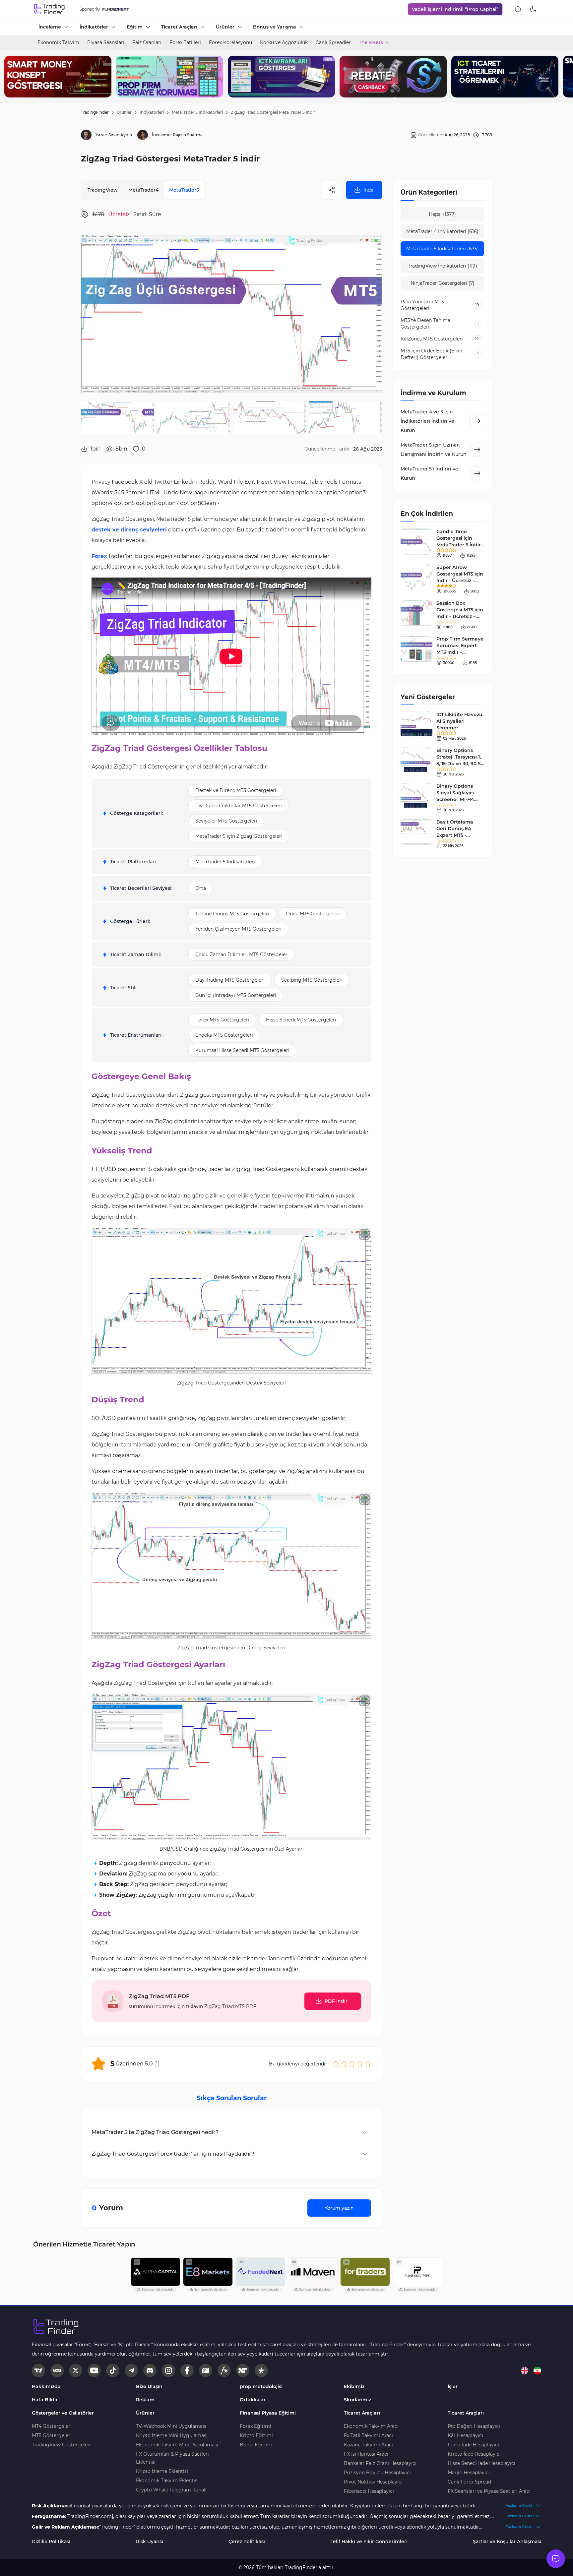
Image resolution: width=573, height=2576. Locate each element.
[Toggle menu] (556, 2559)
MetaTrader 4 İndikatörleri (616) (442, 231)
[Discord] (150, 2370)
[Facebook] (187, 2370)
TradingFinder (95, 112)
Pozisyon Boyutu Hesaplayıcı (377, 2473)
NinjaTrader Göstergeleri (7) (443, 283)
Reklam (145, 2400)
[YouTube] (94, 2370)
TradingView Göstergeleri (61, 2445)
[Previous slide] (10, 77)
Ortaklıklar (253, 2400)
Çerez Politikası (247, 2542)
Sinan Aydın (120, 135)
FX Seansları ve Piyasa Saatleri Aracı (489, 2491)
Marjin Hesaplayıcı (469, 2473)
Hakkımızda (46, 2386)
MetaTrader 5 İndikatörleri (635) (443, 249)
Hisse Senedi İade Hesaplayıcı (481, 2463)
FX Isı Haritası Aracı (366, 2454)
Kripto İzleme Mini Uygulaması (172, 2435)
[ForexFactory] (206, 2370)
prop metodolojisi (261, 2386)
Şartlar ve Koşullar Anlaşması (507, 2542)
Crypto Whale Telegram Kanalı (171, 2490)
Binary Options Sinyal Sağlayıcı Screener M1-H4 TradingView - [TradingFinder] (455, 799)
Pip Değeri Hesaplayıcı (474, 2426)
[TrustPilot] (261, 2370)
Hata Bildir (45, 2400)
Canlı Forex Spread (469, 2482)
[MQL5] (57, 2370)
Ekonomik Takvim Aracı (371, 2426)
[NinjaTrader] (243, 2370)
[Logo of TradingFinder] (50, 9)
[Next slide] (563, 77)
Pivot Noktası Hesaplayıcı (373, 2482)
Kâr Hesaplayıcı (465, 2435)
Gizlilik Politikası (51, 2542)
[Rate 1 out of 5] (336, 2064)
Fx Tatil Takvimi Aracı (368, 2435)
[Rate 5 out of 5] (368, 2064)
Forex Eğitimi (255, 2426)
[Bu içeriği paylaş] (332, 190)
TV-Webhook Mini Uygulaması (171, 2426)
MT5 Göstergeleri (52, 2435)
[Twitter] (76, 2370)
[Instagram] (168, 2370)
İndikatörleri (152, 112)
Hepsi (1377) (442, 214)
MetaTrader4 (143, 190)
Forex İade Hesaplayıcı (473, 2445)
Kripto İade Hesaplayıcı (474, 2454)
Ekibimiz (354, 2386)
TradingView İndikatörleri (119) (443, 266)
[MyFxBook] (224, 2370)
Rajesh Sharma (188, 135)
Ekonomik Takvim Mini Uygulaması (177, 2445)
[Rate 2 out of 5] (344, 2064)
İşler (453, 2386)
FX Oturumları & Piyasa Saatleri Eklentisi (172, 2458)
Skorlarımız (357, 2400)
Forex (99, 556)
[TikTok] (113, 2370)
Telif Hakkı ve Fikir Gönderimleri (369, 2542)
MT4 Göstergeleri (52, 2426)
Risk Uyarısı (150, 2542)
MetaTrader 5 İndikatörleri (197, 112)
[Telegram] (131, 2370)
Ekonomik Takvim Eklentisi (167, 2481)
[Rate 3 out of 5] (352, 2064)
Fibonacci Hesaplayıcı (369, 2491)
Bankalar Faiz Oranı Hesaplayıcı (380, 2463)
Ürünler (124, 112)
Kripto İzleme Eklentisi (162, 2471)
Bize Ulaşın (149, 2386)
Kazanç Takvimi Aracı (368, 2445)
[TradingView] (38, 2370)
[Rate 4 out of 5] (360, 2064)
